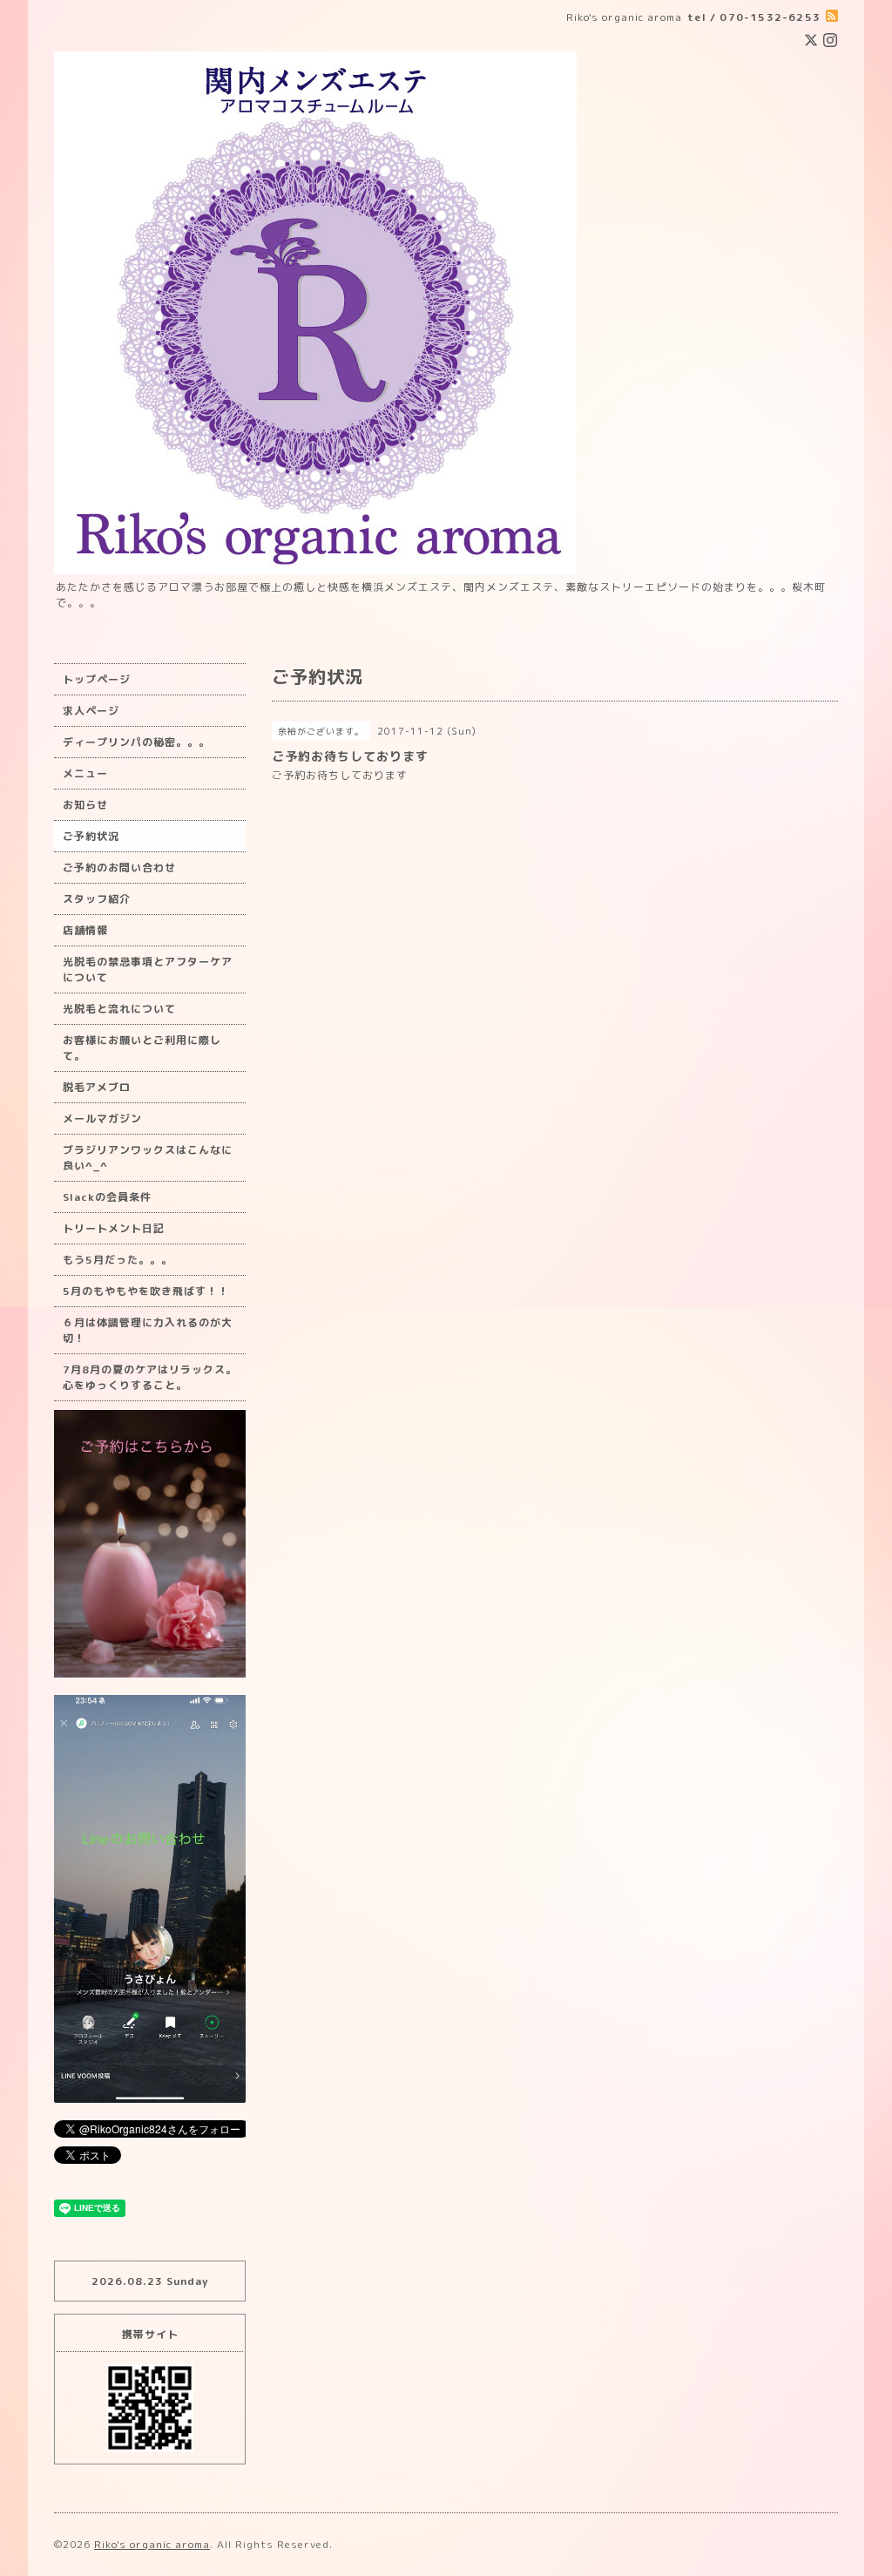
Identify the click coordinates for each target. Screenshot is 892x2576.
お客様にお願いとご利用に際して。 (142, 1048)
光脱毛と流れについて (119, 1009)
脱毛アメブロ (97, 1087)
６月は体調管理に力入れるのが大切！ (148, 1330)
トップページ (97, 679)
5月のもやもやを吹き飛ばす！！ (146, 1291)
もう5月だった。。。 (118, 1260)
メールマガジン (102, 1119)
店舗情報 (85, 930)
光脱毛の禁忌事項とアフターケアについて (148, 969)
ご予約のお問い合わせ (119, 868)
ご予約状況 (91, 836)
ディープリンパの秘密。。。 (136, 742)
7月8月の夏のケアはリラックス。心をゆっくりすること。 (150, 1377)
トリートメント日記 (114, 1228)
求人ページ (91, 711)
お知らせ (85, 805)
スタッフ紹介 (97, 899)
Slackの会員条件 (107, 1197)
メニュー (85, 773)
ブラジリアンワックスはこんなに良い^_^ (148, 1158)
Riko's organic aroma (152, 2544)
